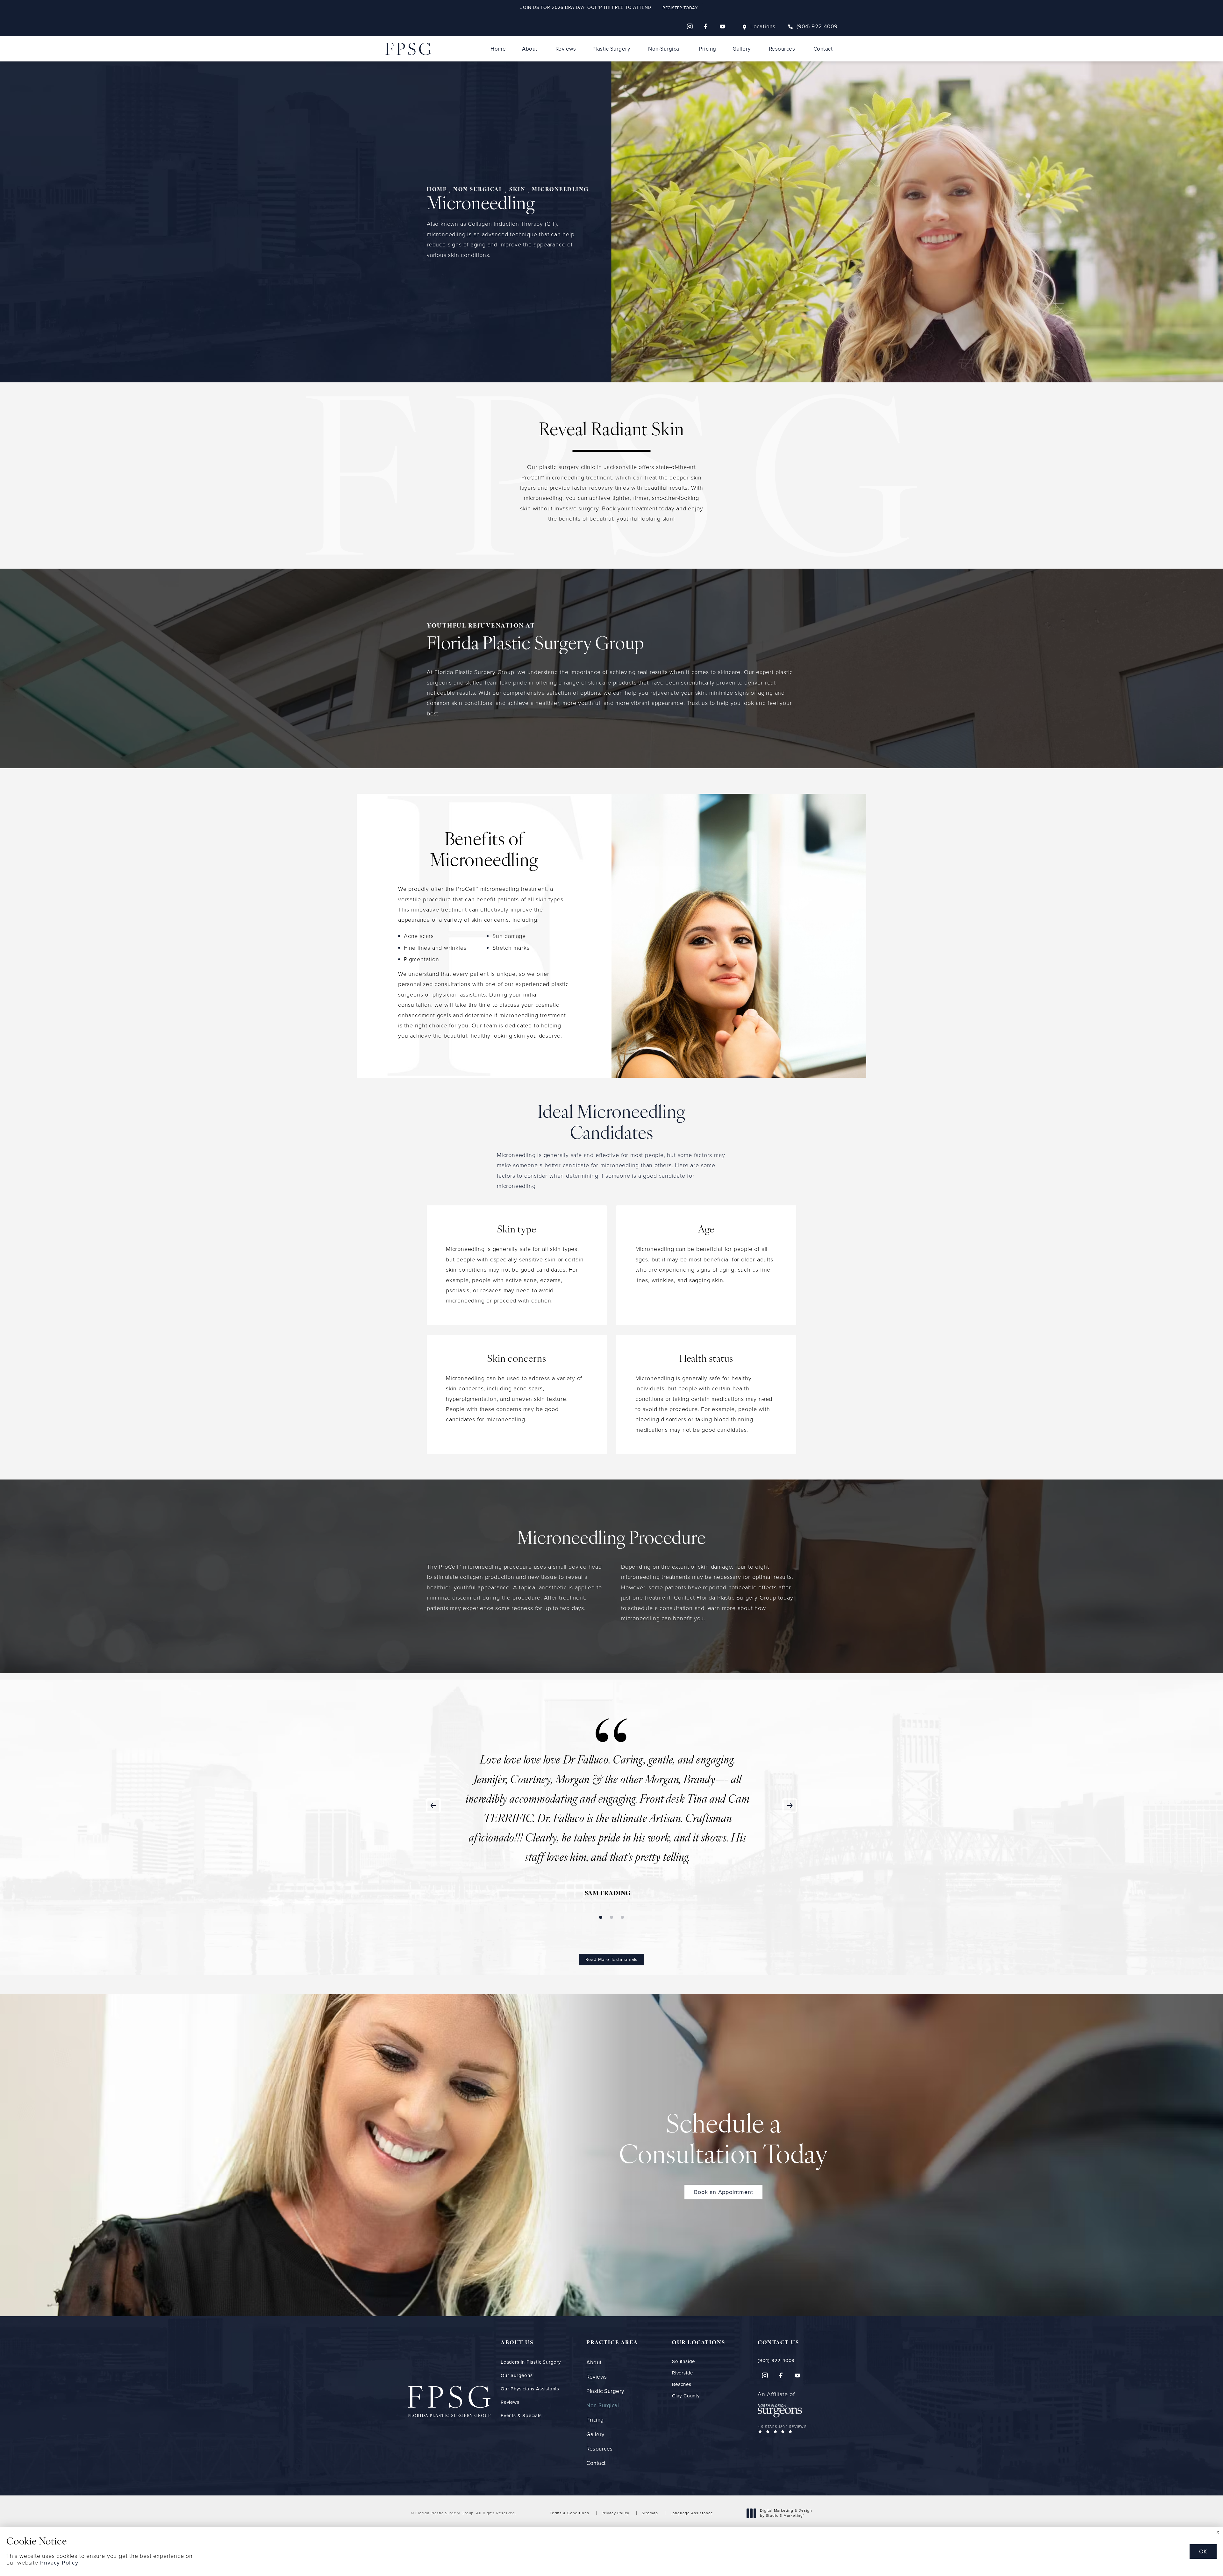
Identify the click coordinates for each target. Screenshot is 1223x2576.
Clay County (686, 2396)
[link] (813, 27)
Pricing (708, 49)
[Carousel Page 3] (622, 1917)
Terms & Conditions (569, 2513)
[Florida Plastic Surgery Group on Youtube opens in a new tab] (723, 26)
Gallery (742, 49)
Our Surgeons (517, 2375)
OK (1203, 2551)
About (530, 49)
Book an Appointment (723, 2192)
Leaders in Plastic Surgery (531, 2362)
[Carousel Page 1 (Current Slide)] (601, 1917)
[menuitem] (690, 26)
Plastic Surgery (611, 49)
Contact (823, 49)
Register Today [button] (680, 8)
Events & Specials (521, 2416)
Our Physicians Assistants (530, 2389)
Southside (683, 2362)
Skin (517, 190)
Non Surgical (478, 190)
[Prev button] (433, 1806)
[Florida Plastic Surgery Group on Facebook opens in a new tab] (706, 26)
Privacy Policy (615, 2513)
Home (498, 49)
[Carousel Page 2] (611, 1917)
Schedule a (724, 2141)
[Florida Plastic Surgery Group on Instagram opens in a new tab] (690, 26)
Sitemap (650, 2513)
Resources (782, 49)
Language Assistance (692, 2513)
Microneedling (560, 190)
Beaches (682, 2384)
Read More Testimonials (612, 1959)
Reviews (566, 49)
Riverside (683, 2373)
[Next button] (790, 1806)
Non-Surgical (664, 49)
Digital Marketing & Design (786, 2513)
